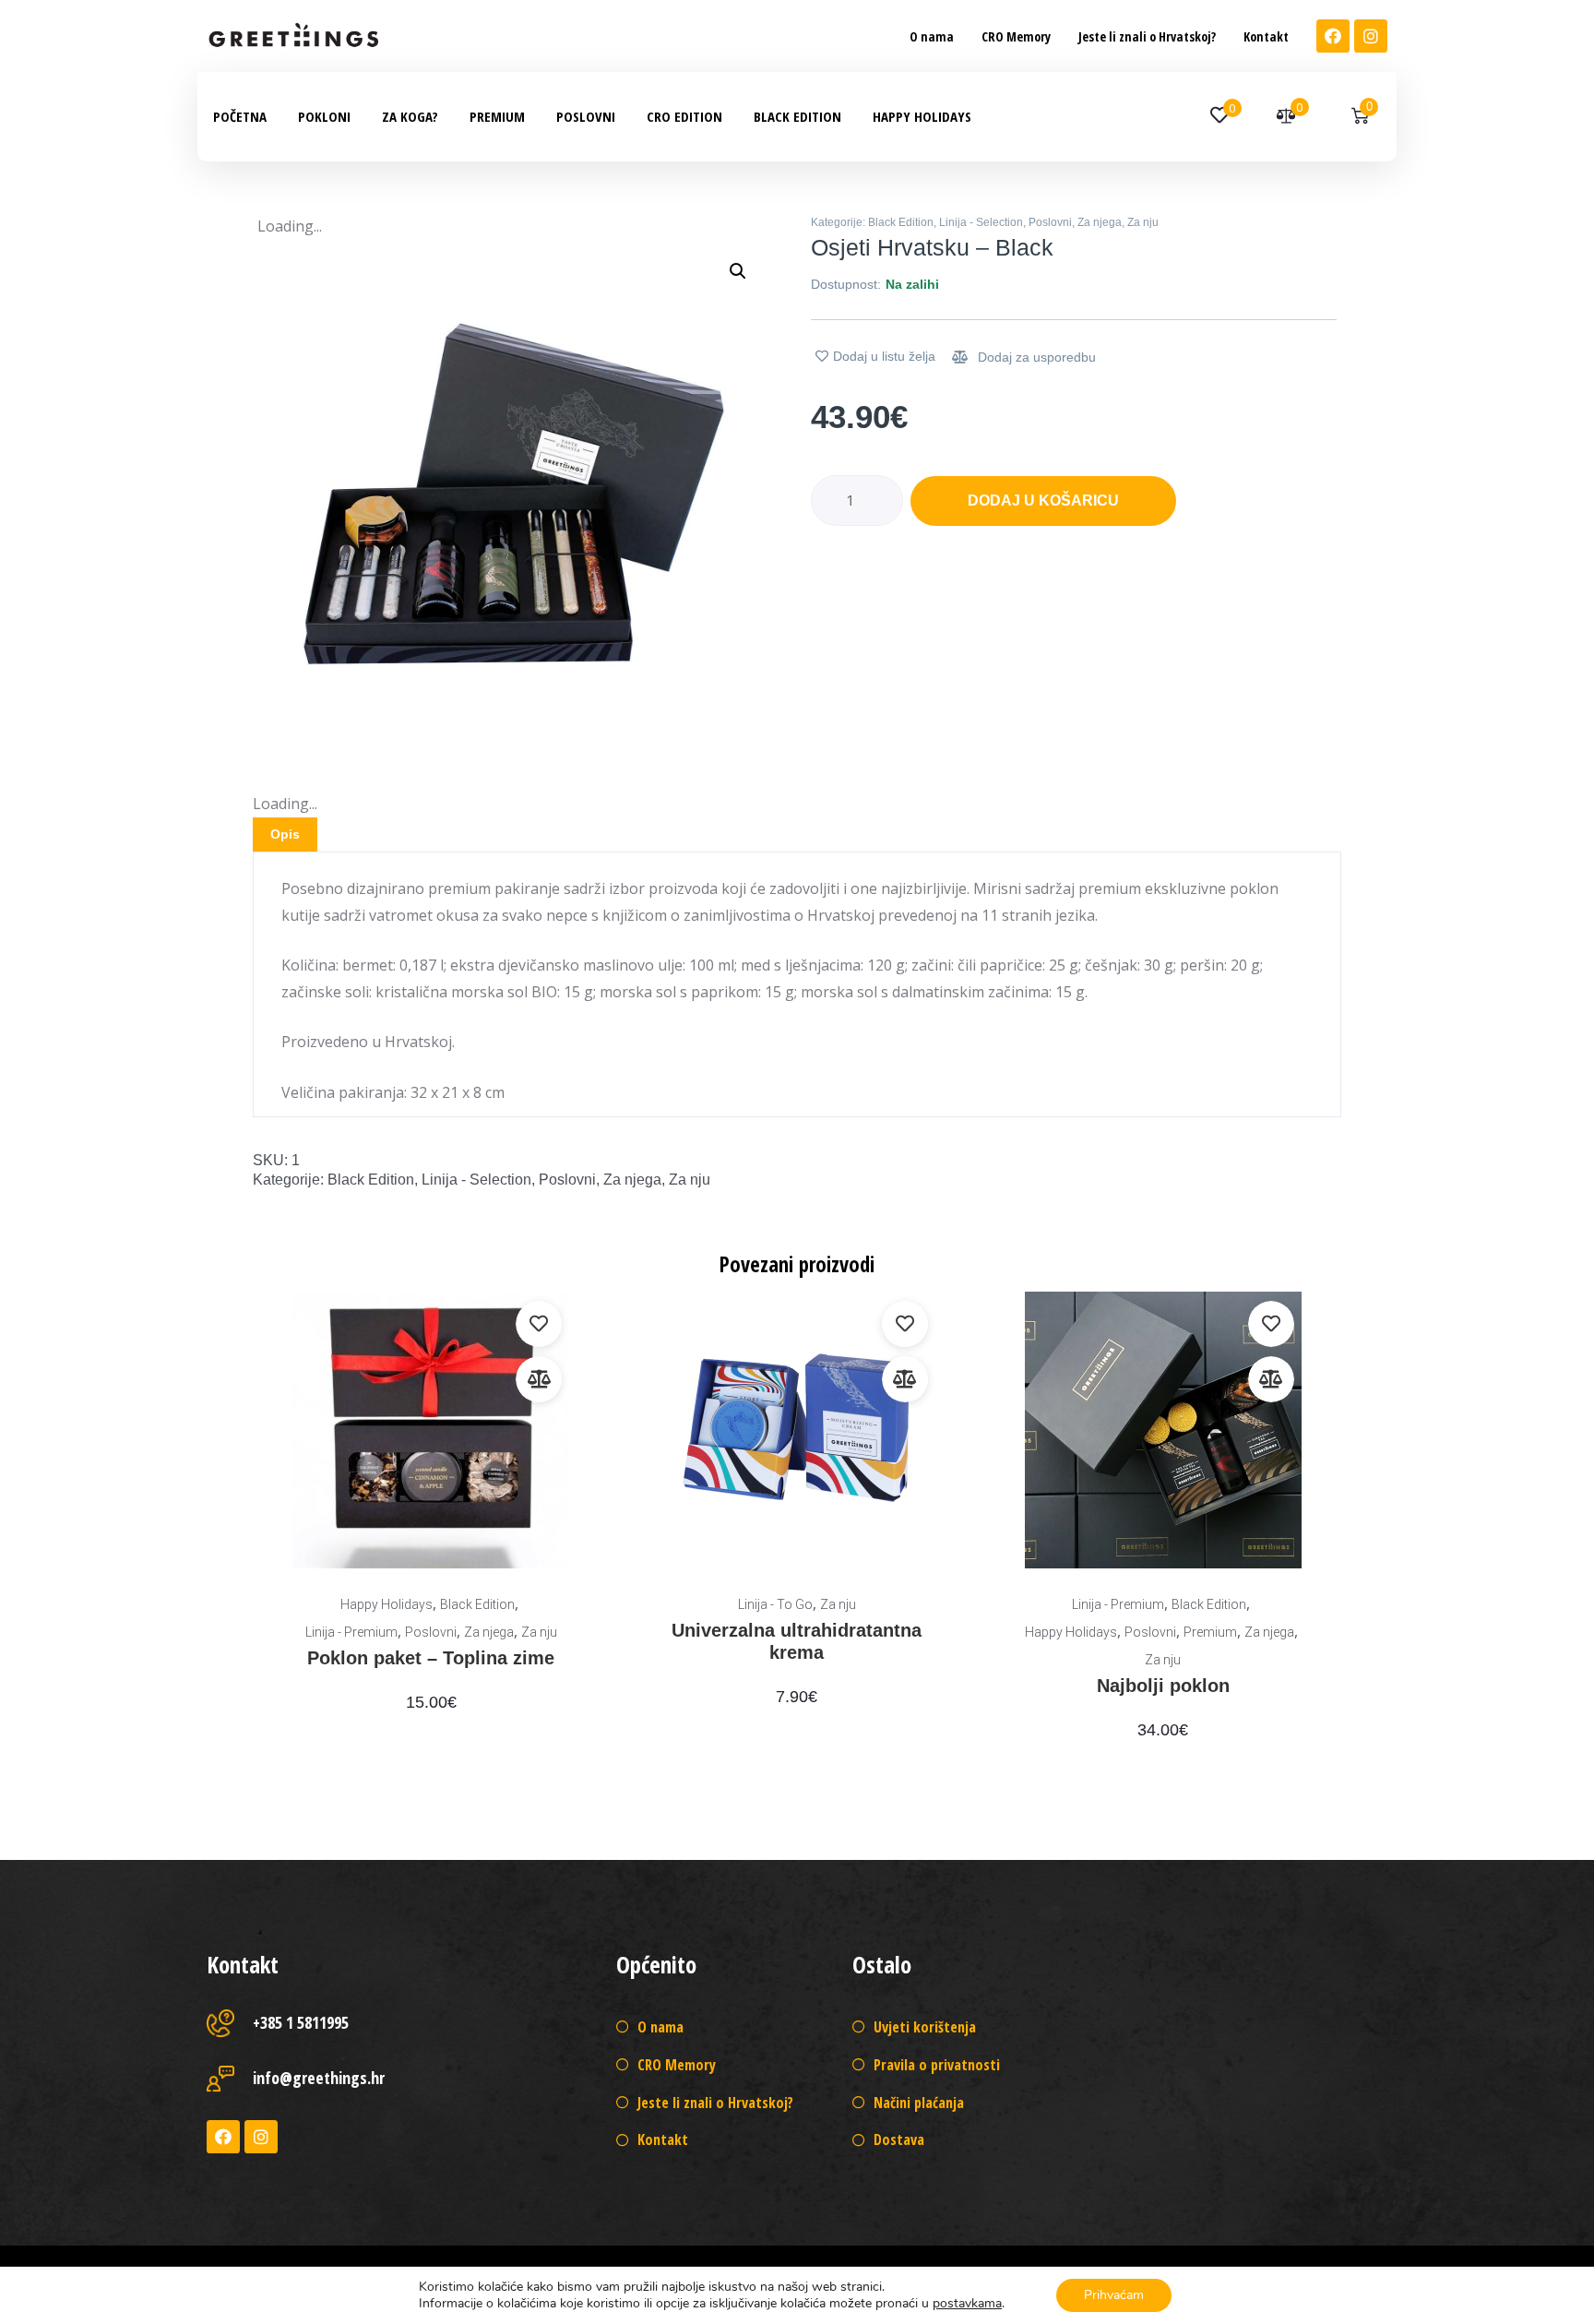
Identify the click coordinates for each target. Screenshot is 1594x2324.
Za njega (1100, 222)
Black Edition (797, 116)
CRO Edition (684, 116)
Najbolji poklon (1163, 1686)
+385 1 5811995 (301, 2022)
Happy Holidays (922, 116)
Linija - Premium (351, 1632)
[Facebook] (1333, 36)
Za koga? (410, 116)
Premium (497, 116)
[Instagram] (1371, 36)
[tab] (285, 834)
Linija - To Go (775, 1604)
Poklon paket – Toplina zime (431, 1658)
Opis (285, 834)
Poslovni (586, 116)
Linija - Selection (981, 222)
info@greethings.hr (319, 2078)
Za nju (1143, 222)
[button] (932, 36)
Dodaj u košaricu (1043, 501)
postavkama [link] (967, 2303)
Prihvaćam (1114, 2295)
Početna (240, 116)
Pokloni (324, 116)
